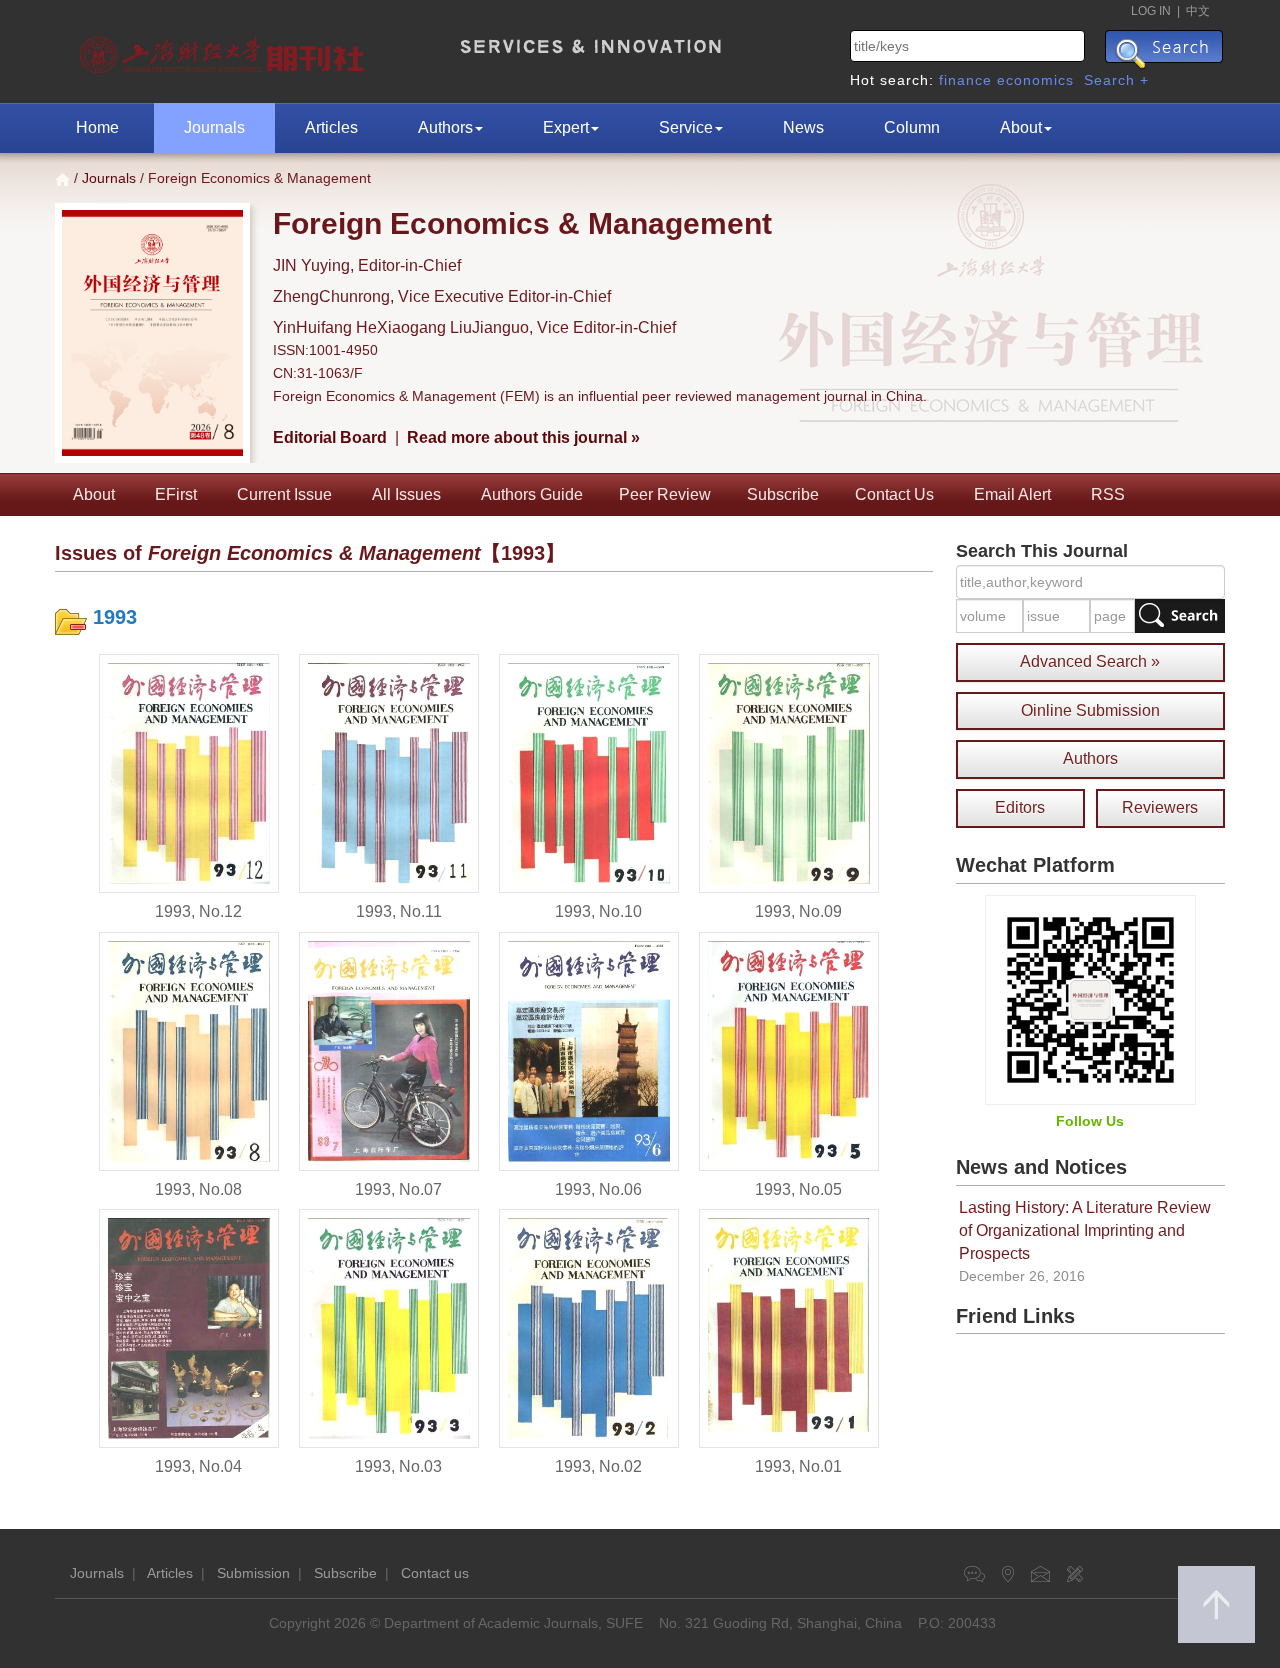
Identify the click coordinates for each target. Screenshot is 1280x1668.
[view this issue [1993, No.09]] (789, 772)
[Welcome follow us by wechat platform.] (1090, 999)
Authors (445, 127)
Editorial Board (330, 437)
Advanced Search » (1090, 661)
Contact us (435, 1573)
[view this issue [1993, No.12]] (189, 772)
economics (1035, 80)
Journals (214, 127)
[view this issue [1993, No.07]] (389, 1050)
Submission (253, 1573)
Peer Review (665, 494)
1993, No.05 (798, 1189)
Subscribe (783, 494)
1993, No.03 (398, 1466)
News (803, 127)
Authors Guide (532, 494)
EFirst (176, 494)
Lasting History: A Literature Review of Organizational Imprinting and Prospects (1085, 1230)
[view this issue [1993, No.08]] (189, 1050)
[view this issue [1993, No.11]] (389, 772)
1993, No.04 (198, 1466)
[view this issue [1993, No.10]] (589, 772)
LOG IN (1151, 11)
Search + (1116, 80)
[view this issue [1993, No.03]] (389, 1328)
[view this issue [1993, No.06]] (589, 1050)
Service (686, 127)
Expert (566, 127)
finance (965, 80)
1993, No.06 (598, 1189)
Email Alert (1012, 494)
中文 (1198, 11)
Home (97, 127)
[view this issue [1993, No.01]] (789, 1328)
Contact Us (894, 494)
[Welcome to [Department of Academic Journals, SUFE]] (224, 50)
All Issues (406, 494)
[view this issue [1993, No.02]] (589, 1328)
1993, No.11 (399, 911)
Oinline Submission (1090, 710)
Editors (1020, 807)
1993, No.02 (598, 1466)
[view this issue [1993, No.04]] (189, 1328)
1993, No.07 (398, 1189)
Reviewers (1160, 807)
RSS (1108, 494)
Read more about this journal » (523, 437)
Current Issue (284, 494)
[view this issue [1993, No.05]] (789, 1050)
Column (912, 127)
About (1021, 127)
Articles (331, 127)
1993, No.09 (798, 911)
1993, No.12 (198, 911)
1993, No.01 (798, 1466)
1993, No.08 (198, 1189)
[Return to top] (1216, 1604)
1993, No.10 (598, 911)
